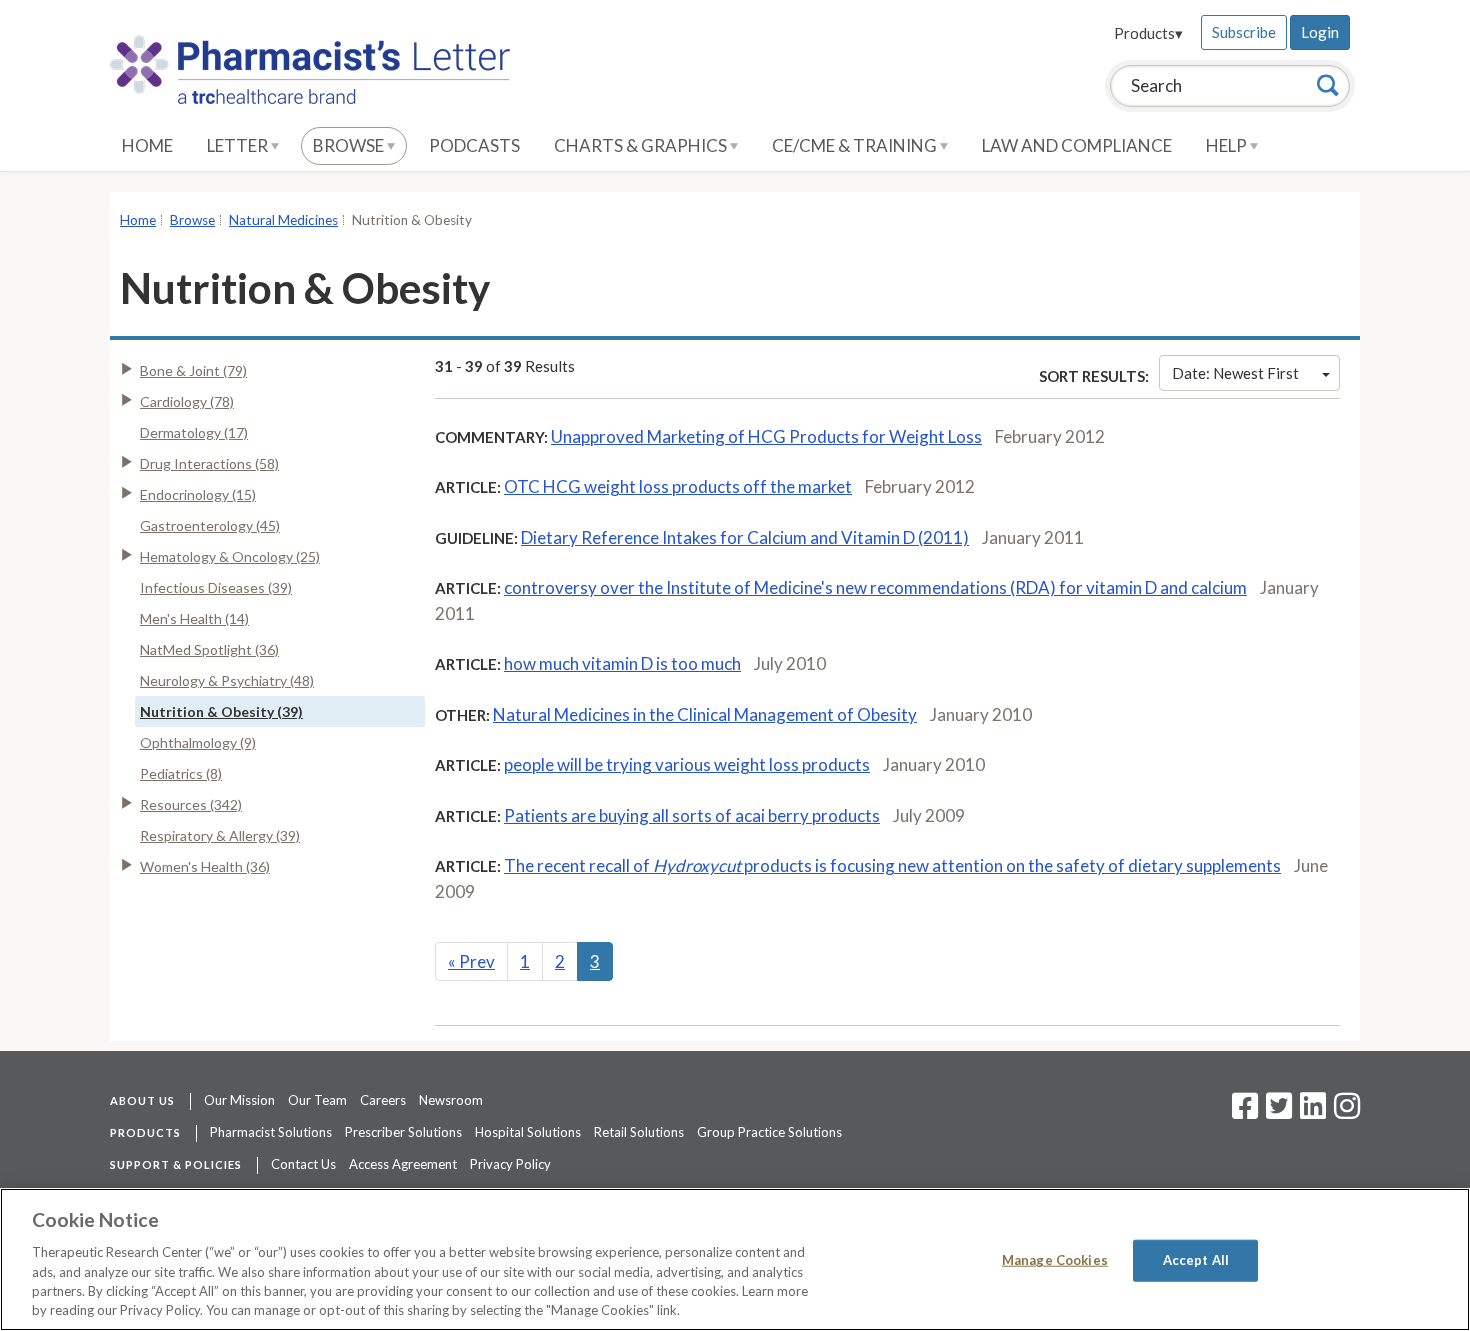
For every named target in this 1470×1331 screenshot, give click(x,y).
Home (147, 145)
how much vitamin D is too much (622, 663)
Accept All (1196, 1260)
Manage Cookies (1055, 1260)
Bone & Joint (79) (193, 370)
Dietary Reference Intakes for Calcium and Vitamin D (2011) (745, 537)
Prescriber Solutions (403, 1132)
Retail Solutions (639, 1132)
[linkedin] (1313, 1112)
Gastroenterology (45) (210, 525)
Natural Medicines (283, 220)
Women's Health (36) (205, 866)
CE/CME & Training (856, 145)
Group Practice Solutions (769, 1132)
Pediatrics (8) (181, 773)
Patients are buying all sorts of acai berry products (692, 815)
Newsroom (451, 1100)
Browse (350, 145)
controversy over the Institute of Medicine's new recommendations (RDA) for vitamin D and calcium (875, 587)
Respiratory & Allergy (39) (220, 835)
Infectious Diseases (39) (216, 587)
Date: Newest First (1235, 373)
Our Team (317, 1100)
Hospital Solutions (528, 1132)
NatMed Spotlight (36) (209, 649)
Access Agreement (403, 1164)
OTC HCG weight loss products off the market (678, 486)
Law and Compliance (1077, 145)
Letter (239, 145)
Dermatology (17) (194, 432)
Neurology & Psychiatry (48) (227, 680)
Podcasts (474, 145)
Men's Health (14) (194, 618)
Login (1320, 32)
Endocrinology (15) (198, 494)
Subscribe (1244, 32)
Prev (471, 961)
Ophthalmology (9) (198, 742)
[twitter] (1276, 1112)
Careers (383, 1100)
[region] (735, 1259)
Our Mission (239, 1100)
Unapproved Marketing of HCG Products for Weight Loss (766, 436)
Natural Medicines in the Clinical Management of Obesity (705, 714)
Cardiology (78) (187, 401)
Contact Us (303, 1164)
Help (1228, 145)
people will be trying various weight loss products (687, 764)
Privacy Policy (510, 1164)
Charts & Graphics (642, 145)
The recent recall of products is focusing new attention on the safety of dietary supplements (892, 865)
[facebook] (1245, 1112)
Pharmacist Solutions (271, 1132)
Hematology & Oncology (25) (230, 556)
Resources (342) (191, 804)
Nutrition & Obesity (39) (221, 711)
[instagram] (1347, 1112)
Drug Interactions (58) (209, 463)
